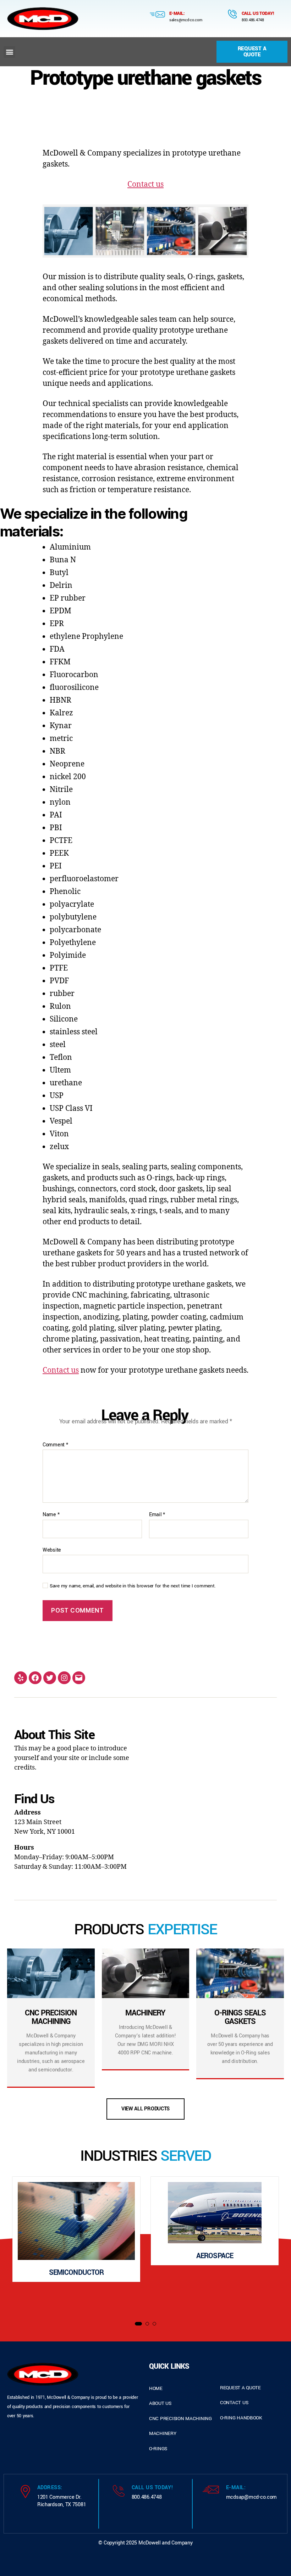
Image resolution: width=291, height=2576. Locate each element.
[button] (9, 52)
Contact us (145, 184)
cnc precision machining (180, 2418)
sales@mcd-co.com (186, 20)
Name (51, 1515)
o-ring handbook (241, 2418)
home (156, 2388)
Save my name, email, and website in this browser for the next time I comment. (133, 1586)
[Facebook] (35, 1678)
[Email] (79, 1678)
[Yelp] (21, 1678)
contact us (234, 2403)
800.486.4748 (253, 20)
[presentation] (15, 2245)
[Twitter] (50, 1678)
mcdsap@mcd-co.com (251, 2497)
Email (157, 1515)
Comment (55, 1445)
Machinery (163, 2433)
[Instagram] (64, 1678)
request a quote (240, 2388)
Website (52, 1550)
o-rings (158, 2449)
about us (160, 2403)
